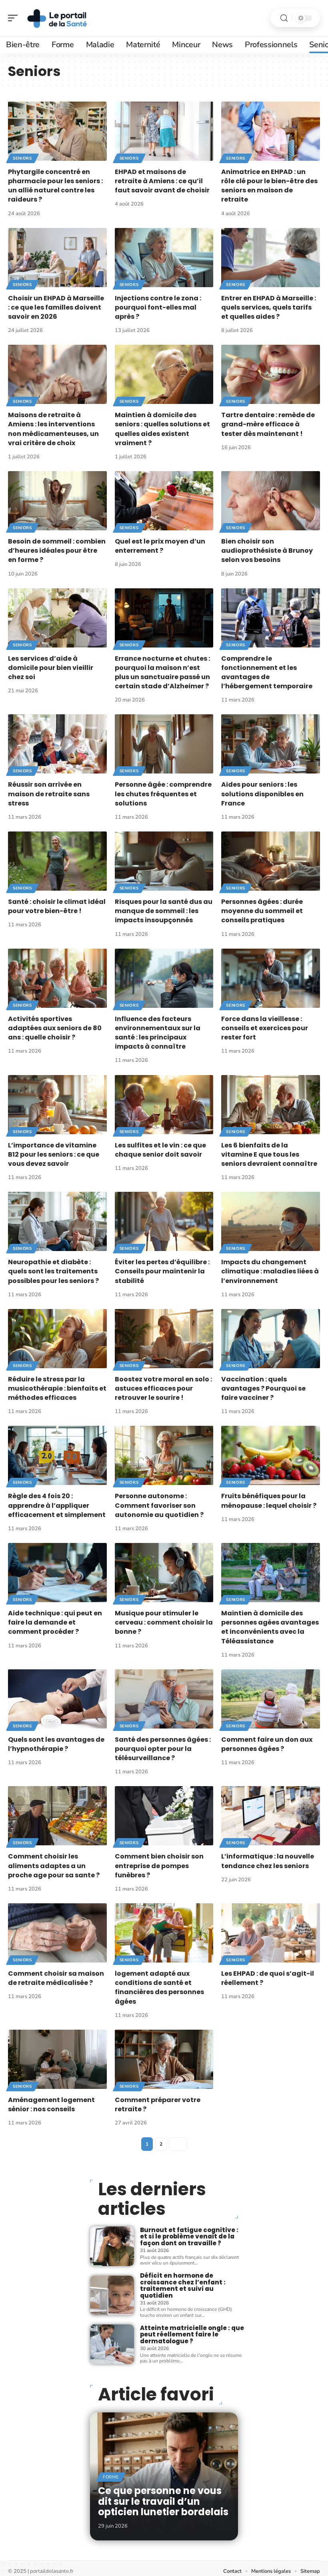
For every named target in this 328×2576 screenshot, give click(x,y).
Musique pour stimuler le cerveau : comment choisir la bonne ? (164, 1622)
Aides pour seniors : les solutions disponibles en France (262, 794)
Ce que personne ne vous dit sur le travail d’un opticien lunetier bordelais (163, 2501)
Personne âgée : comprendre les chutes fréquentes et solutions (163, 794)
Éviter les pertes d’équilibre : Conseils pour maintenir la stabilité (162, 1271)
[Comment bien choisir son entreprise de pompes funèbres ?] (164, 1816)
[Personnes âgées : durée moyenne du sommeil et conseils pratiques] (271, 861)
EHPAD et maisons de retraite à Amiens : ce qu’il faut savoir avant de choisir (162, 181)
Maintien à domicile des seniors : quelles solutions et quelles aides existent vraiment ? (162, 429)
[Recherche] (284, 18)
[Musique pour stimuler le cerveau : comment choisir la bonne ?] (164, 1573)
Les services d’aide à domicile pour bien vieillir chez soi (51, 668)
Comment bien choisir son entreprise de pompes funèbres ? (159, 1866)
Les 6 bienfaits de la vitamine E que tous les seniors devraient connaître (269, 1154)
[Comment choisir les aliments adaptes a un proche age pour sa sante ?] (57, 1816)
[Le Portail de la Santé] (58, 18)
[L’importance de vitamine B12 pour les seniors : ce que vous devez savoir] (57, 1105)
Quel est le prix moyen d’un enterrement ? (160, 546)
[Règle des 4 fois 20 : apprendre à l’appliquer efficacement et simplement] (57, 1455)
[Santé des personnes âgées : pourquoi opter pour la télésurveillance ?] (164, 1699)
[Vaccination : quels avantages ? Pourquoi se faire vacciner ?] (271, 1339)
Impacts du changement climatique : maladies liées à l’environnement (270, 1271)
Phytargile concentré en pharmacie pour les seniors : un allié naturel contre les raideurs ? (55, 186)
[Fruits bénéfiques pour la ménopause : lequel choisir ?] (271, 1455)
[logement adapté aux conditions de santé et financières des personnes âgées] (164, 1933)
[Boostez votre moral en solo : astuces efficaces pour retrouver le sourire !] (164, 1339)
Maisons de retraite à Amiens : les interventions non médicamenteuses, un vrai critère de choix (53, 429)
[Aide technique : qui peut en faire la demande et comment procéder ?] (57, 1573)
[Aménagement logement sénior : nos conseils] (57, 2059)
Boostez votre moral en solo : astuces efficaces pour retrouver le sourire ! (163, 1388)
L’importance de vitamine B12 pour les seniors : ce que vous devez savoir (54, 1154)
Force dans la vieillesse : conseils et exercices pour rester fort (265, 1028)
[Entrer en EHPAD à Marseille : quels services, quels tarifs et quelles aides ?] (271, 258)
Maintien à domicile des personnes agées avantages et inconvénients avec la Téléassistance (270, 1627)
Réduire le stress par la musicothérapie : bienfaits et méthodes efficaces (57, 1388)
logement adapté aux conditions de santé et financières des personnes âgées (159, 1987)
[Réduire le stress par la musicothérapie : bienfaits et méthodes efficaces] (57, 1339)
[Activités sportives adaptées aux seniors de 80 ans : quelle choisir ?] (57, 978)
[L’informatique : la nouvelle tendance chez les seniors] (271, 1816)
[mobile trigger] (15, 18)
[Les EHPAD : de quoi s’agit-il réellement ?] (271, 1933)
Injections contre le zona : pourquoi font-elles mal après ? (158, 307)
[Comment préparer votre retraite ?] (164, 2059)
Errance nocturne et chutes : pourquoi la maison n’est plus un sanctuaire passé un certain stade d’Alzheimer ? (162, 672)
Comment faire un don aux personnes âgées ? (267, 1744)
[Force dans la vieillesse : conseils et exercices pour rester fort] (271, 978)
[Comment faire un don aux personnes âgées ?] (271, 1699)
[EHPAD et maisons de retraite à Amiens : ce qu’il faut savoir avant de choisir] (164, 131)
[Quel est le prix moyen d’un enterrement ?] (164, 501)
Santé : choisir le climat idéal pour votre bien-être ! (57, 906)
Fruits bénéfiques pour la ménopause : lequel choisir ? (269, 1501)
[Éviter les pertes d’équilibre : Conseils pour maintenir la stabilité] (164, 1221)
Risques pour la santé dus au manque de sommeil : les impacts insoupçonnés (164, 911)
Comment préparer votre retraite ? (158, 2104)
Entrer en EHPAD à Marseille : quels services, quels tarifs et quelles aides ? (269, 307)
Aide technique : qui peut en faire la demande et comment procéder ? (55, 1622)
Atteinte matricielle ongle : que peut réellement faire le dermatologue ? (192, 2334)
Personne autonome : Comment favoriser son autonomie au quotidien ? (159, 1505)
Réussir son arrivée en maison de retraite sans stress (49, 794)
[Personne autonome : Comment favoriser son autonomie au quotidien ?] (164, 1455)
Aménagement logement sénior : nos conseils (51, 2104)
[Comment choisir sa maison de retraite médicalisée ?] (57, 1933)
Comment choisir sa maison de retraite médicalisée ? (56, 1978)
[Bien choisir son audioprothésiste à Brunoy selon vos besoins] (271, 501)
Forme (111, 2477)
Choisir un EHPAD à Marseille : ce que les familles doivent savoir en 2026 (56, 307)
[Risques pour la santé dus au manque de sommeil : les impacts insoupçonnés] (164, 861)
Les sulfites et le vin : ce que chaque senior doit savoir (160, 1150)
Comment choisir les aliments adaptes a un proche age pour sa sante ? (54, 1866)
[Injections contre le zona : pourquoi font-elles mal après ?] (164, 258)
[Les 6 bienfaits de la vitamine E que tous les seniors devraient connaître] (271, 1105)
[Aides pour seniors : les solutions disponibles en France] (271, 744)
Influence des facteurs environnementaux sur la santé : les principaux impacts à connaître (158, 1033)
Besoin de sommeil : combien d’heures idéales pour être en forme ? (57, 551)
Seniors (22, 158)
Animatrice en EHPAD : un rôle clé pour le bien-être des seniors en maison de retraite (269, 186)
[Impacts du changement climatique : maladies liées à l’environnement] (271, 1221)
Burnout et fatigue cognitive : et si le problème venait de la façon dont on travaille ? (189, 2236)
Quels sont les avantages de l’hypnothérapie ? (56, 1744)
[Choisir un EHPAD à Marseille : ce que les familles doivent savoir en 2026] (57, 258)
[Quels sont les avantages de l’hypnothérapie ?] (57, 1699)
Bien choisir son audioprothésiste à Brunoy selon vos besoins (267, 551)
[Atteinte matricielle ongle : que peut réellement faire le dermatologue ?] (112, 2344)
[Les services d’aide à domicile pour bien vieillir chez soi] (57, 618)
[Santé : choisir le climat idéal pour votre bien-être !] (57, 861)
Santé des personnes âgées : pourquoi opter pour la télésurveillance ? (163, 1749)
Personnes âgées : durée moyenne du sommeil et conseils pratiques (262, 911)
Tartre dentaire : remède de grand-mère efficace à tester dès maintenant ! (268, 424)
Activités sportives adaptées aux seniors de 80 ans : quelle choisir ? (55, 1028)
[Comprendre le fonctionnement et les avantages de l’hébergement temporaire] (271, 618)
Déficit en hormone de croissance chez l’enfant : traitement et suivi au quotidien (183, 2285)
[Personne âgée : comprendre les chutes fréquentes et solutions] (164, 744)
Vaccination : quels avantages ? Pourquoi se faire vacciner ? (263, 1388)
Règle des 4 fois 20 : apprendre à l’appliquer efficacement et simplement (57, 1505)
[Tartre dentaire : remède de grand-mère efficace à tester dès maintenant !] (271, 374)
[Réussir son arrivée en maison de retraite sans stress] (57, 744)
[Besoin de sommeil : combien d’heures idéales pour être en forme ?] (57, 501)
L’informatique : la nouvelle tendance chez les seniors (268, 1861)
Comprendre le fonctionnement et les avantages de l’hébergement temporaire (267, 672)
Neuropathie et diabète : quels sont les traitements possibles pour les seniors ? (53, 1271)
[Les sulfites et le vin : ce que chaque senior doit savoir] (164, 1105)
